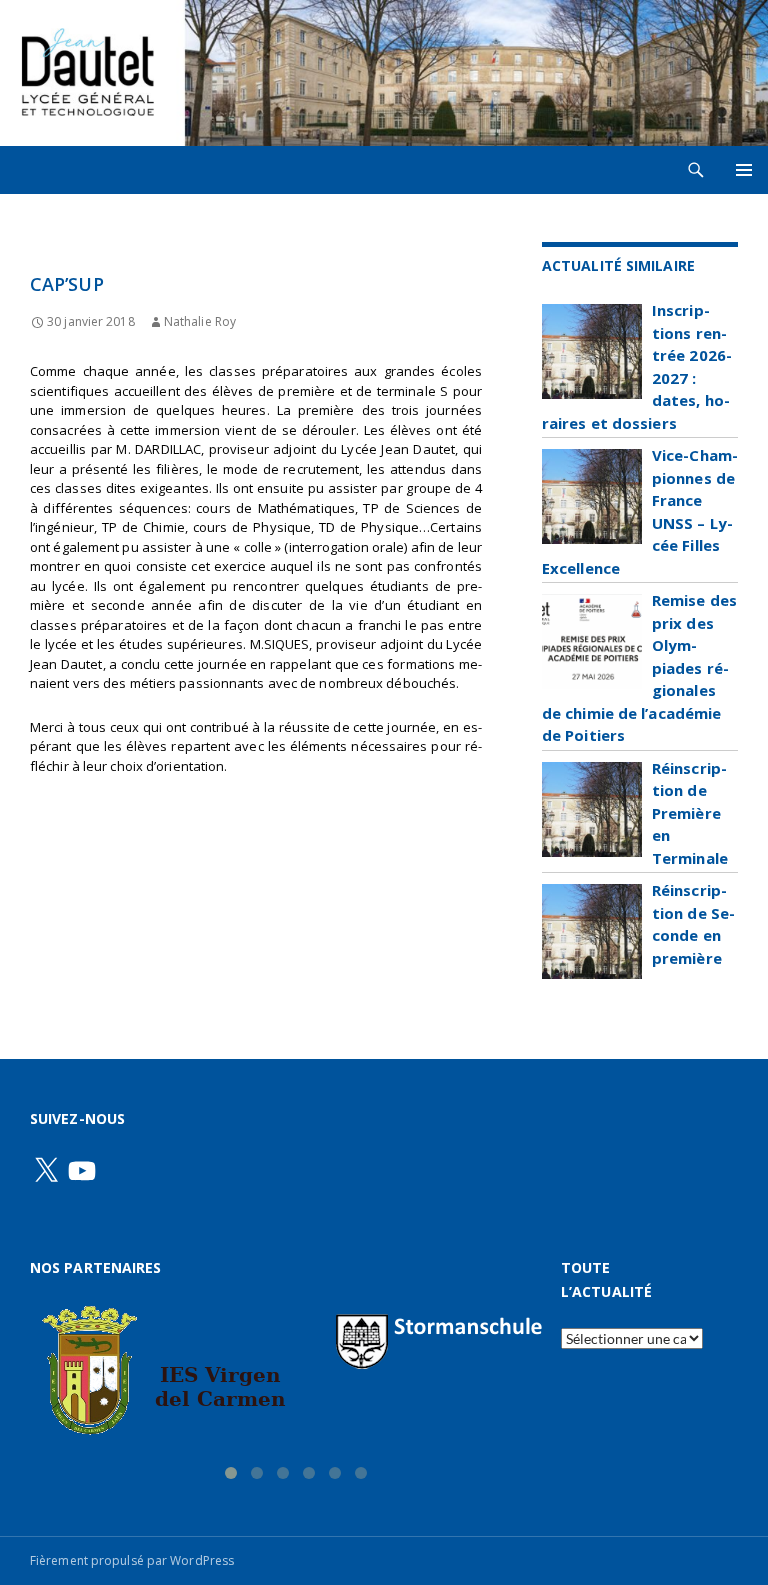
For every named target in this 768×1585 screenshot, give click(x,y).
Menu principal (744, 170)
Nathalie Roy (200, 321)
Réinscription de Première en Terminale (690, 813)
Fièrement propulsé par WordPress (132, 1560)
